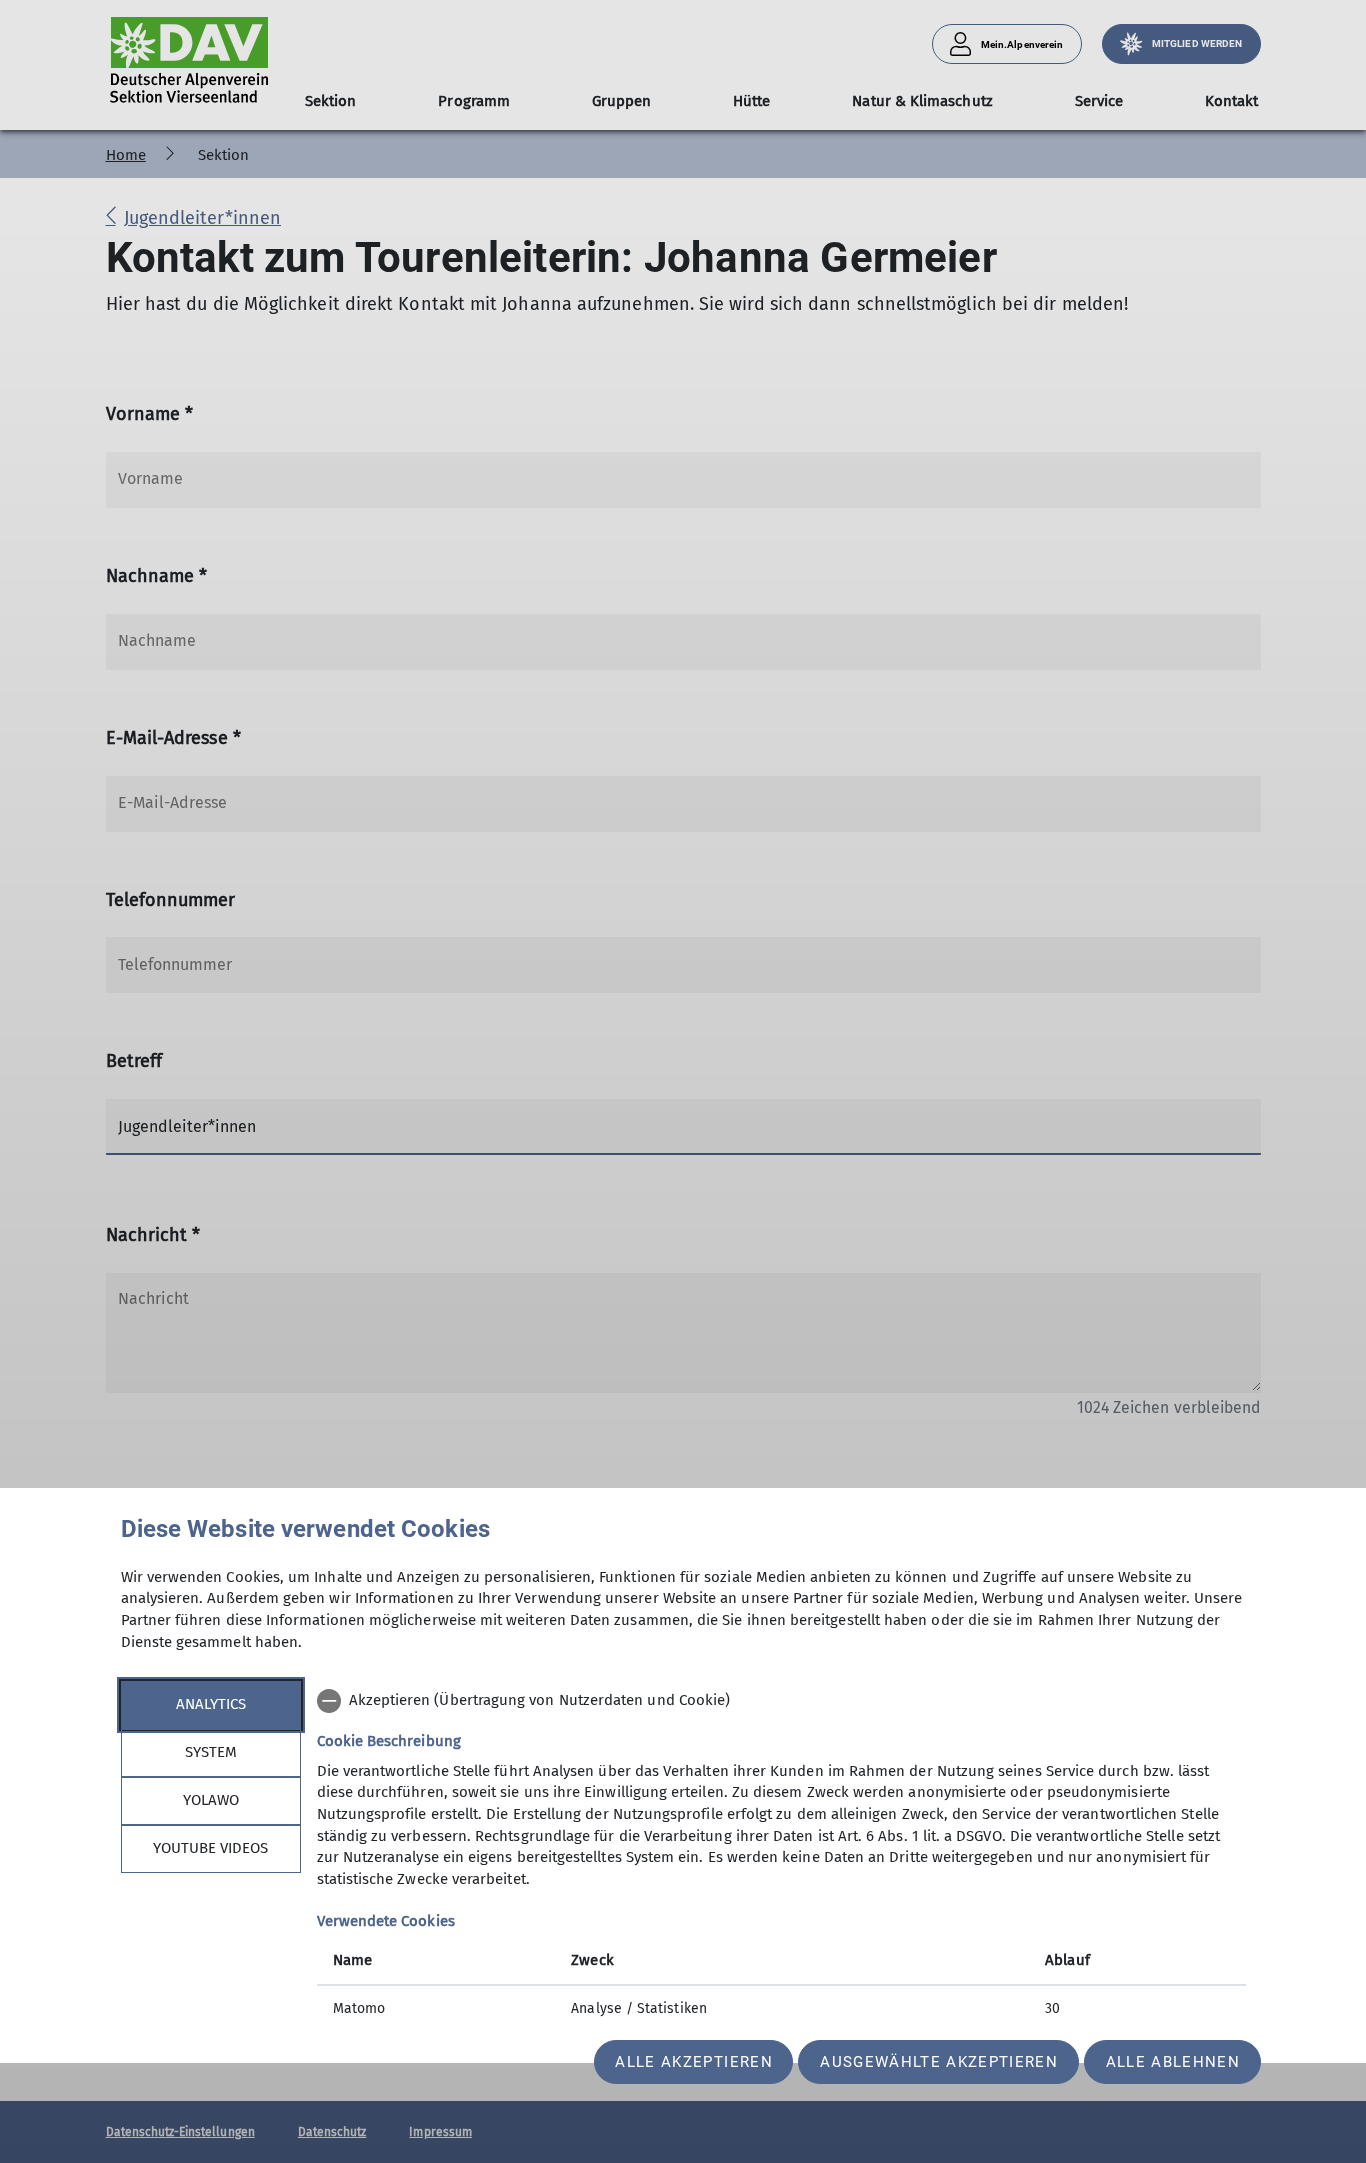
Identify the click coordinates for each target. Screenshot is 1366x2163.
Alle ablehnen (1173, 2062)
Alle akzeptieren (693, 2062)
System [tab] (211, 1752)
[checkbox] (781, 1701)
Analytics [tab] (211, 1704)
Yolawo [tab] (211, 1800)
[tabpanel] (781, 1857)
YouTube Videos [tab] (210, 1848)
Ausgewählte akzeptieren (939, 2062)
